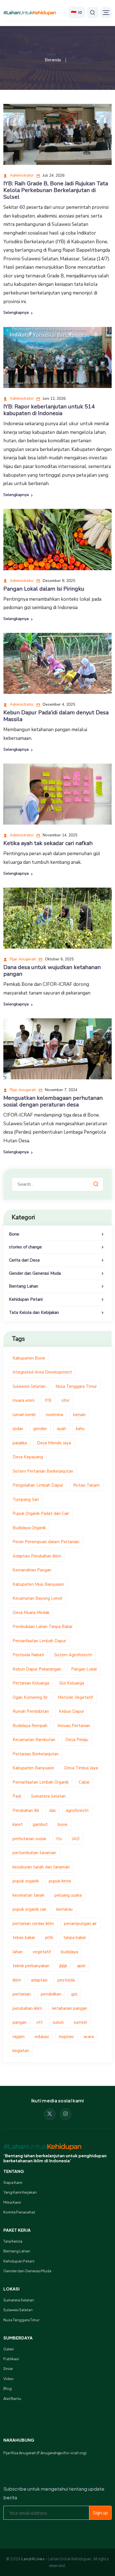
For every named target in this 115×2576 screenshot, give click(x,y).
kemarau (64, 1909)
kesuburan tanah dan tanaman (41, 1867)
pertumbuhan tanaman (34, 1853)
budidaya (70, 1952)
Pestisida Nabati (28, 1655)
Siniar (8, 2369)
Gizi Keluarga (72, 1683)
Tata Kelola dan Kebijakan (34, 1312)
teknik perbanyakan (31, 1966)
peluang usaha (68, 1895)
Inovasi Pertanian (74, 1726)
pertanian (22, 1994)
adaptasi (39, 1980)
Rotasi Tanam (86, 1485)
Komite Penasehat (19, 2212)
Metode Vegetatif (75, 1697)
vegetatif (42, 1952)
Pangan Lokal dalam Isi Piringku (44, 589)
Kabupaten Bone (29, 1358)
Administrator (21, 175)
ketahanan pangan (70, 2008)
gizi (74, 1994)
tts (59, 1839)
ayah (61, 1429)
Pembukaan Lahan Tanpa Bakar (43, 1627)
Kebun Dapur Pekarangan (37, 1669)
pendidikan (51, 1994)
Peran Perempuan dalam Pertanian (46, 1542)
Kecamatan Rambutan (34, 1740)
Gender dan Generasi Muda (35, 1273)
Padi (17, 1796)
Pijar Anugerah (22, 959)
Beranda (53, 60)
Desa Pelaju (77, 1740)
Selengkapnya (17, 313)
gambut (40, 1824)
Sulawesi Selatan (29, 1386)
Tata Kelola (13, 2241)
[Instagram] (66, 2114)
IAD (76, 1839)
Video (9, 2379)
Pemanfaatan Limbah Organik (41, 1782)
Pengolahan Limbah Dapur (38, 1485)
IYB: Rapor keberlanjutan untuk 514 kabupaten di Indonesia (49, 410)
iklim (17, 1980)
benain (79, 1415)
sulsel (58, 2022)
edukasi (42, 2037)
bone (63, 1824)
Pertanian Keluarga (31, 1683)
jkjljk (63, 1966)
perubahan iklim (27, 2008)
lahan (18, 1952)
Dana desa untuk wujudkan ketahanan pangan (52, 971)
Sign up (100, 2513)
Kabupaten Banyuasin (33, 1768)
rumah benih (24, 1415)
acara (89, 2037)
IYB (48, 1400)
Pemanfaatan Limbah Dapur (39, 1641)
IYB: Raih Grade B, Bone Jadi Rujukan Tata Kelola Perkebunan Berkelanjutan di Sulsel (56, 190)
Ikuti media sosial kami (58, 2101)
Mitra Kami (12, 2202)
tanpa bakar (75, 1938)
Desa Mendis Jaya (54, 1443)
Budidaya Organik (29, 1528)
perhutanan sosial (29, 1839)
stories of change (25, 1247)
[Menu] (106, 13)
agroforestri (77, 1810)
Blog (8, 2388)
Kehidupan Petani (26, 1299)
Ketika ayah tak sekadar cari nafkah (48, 843)
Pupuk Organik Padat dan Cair (41, 1513)
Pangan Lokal (84, 1669)
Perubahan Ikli (26, 1810)
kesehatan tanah (28, 1895)
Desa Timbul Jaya (81, 1768)
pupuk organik (26, 1881)
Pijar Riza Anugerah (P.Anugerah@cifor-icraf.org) (45, 2453)
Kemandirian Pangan (32, 1570)
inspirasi (66, 2037)
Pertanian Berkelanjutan (36, 1754)
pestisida (66, 1980)
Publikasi (11, 2359)
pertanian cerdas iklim (33, 1924)
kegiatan (21, 2051)
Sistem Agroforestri (73, 1655)
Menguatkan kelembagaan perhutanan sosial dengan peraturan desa (53, 1101)
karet (18, 1824)
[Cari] (93, 13)
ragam (19, 2037)
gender (40, 1429)
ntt (40, 2022)
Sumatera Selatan (48, 1796)
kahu (80, 1429)
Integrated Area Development (42, 1372)
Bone (14, 1234)
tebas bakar (24, 1938)
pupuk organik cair (29, 1909)
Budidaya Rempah (30, 1726)
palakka (20, 1443)
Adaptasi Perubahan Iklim (37, 1556)
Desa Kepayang (28, 1457)
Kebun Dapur (71, 1711)
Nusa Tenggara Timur (76, 1386)
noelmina (54, 1415)
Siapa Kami (13, 2182)
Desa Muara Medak (31, 1613)
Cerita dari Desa (24, 1260)
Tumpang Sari (26, 1499)
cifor (65, 1400)
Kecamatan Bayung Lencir (38, 1598)
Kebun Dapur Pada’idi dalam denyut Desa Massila (56, 716)
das (52, 1810)
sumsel (80, 2022)
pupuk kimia (60, 1881)
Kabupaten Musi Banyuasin (38, 1584)
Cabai (84, 1782)
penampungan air (80, 1924)
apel (81, 1966)
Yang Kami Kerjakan (20, 2192)
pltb (49, 1938)
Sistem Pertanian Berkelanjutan (43, 1471)
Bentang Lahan (24, 1286)
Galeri (9, 2349)
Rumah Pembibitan (31, 1711)
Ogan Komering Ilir (30, 1697)
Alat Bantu (12, 2399)
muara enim (24, 1400)
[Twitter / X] (50, 2114)
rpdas (18, 1429)
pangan (20, 2022)
